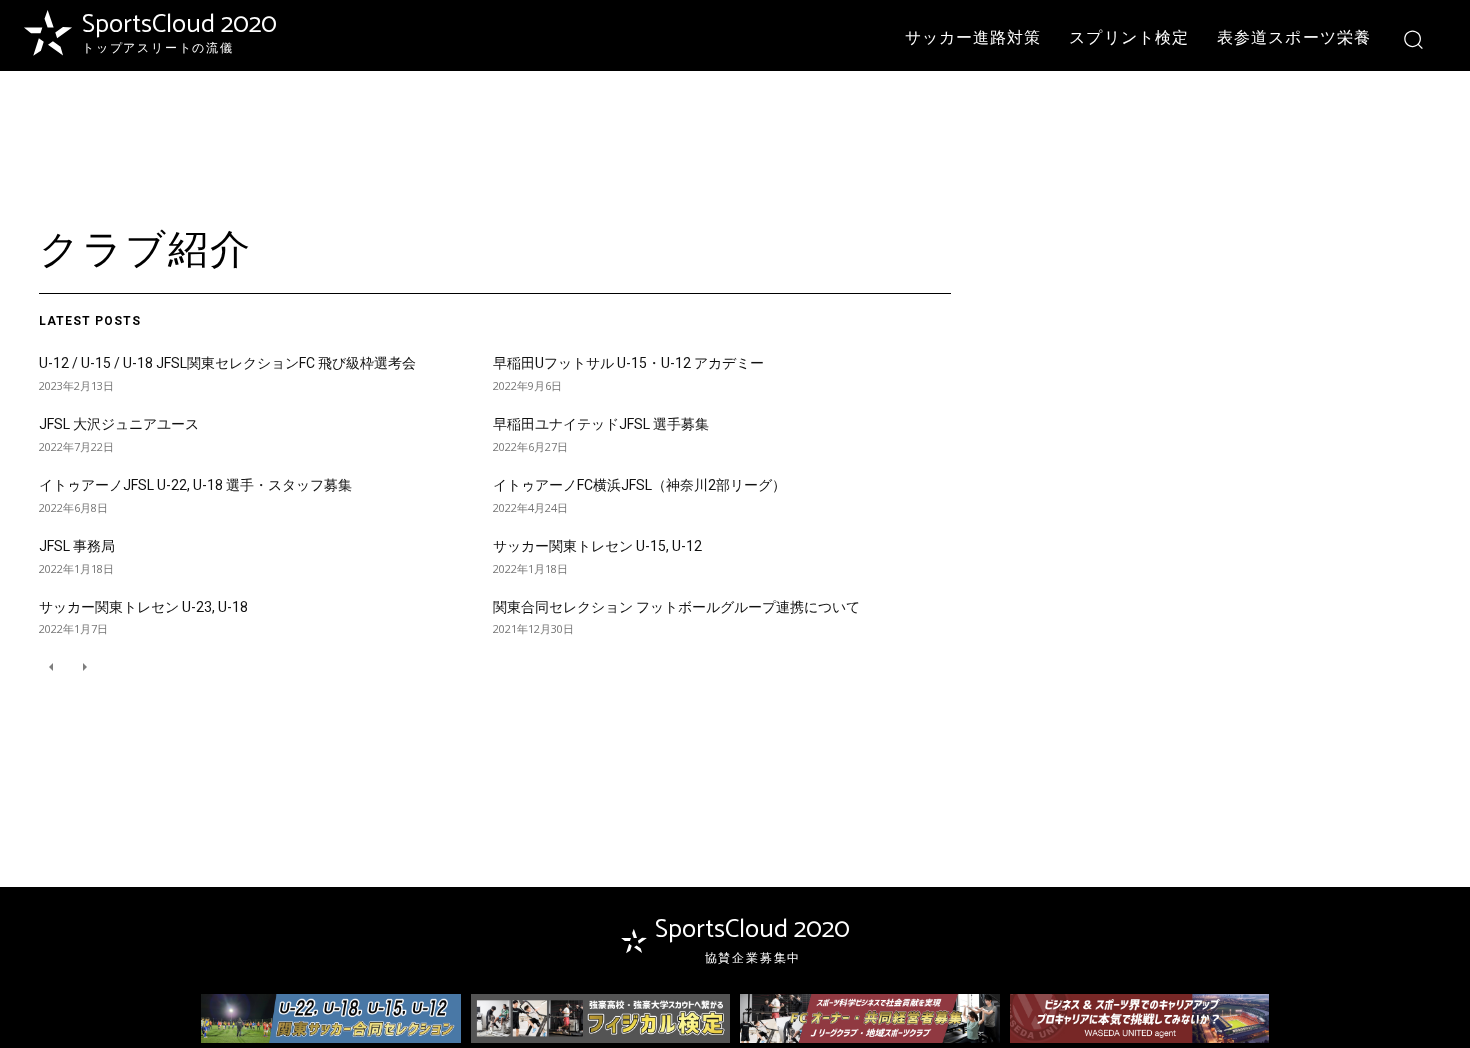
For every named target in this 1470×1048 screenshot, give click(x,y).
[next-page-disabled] (83, 666)
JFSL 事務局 (77, 546)
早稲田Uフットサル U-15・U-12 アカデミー (628, 363)
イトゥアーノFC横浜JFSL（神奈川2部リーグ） (639, 485)
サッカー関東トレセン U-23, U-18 (143, 607)
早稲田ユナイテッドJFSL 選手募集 (601, 424)
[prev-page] (51, 666)
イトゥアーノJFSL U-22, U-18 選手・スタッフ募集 (195, 485)
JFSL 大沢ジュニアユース (119, 424)
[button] (1412, 38)
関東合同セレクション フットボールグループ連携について (676, 607)
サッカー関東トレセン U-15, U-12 (597, 546)
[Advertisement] (735, 136)
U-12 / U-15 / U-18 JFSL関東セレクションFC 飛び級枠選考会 (227, 363)
